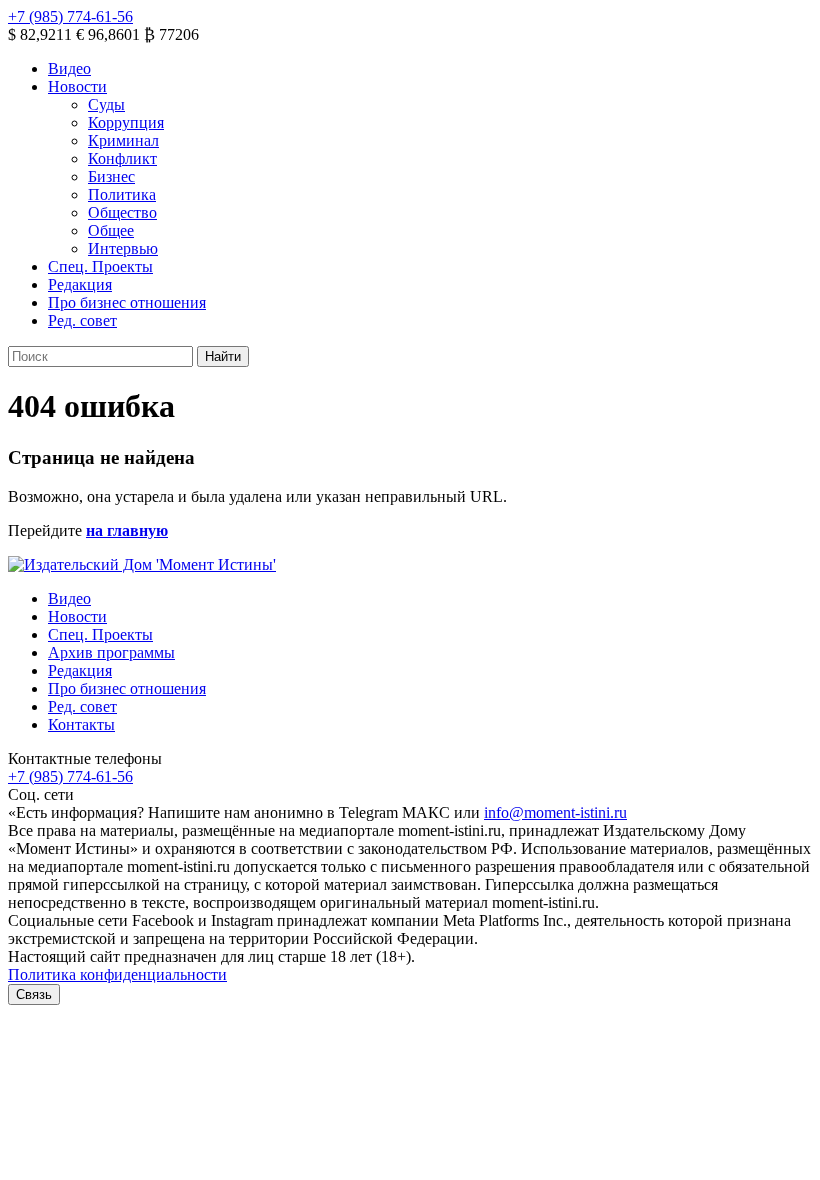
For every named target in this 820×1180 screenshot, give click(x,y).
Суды (106, 104)
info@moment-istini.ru (555, 812)
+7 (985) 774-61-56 (70, 16)
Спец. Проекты (100, 266)
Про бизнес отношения (127, 302)
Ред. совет (82, 320)
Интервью (123, 248)
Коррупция (126, 122)
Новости (77, 86)
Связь (34, 994)
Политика (122, 194)
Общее (111, 230)
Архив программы (111, 652)
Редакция (80, 284)
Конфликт (122, 158)
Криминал (123, 140)
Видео (69, 68)
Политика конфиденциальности (117, 974)
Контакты (81, 724)
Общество (122, 212)
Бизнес (111, 176)
